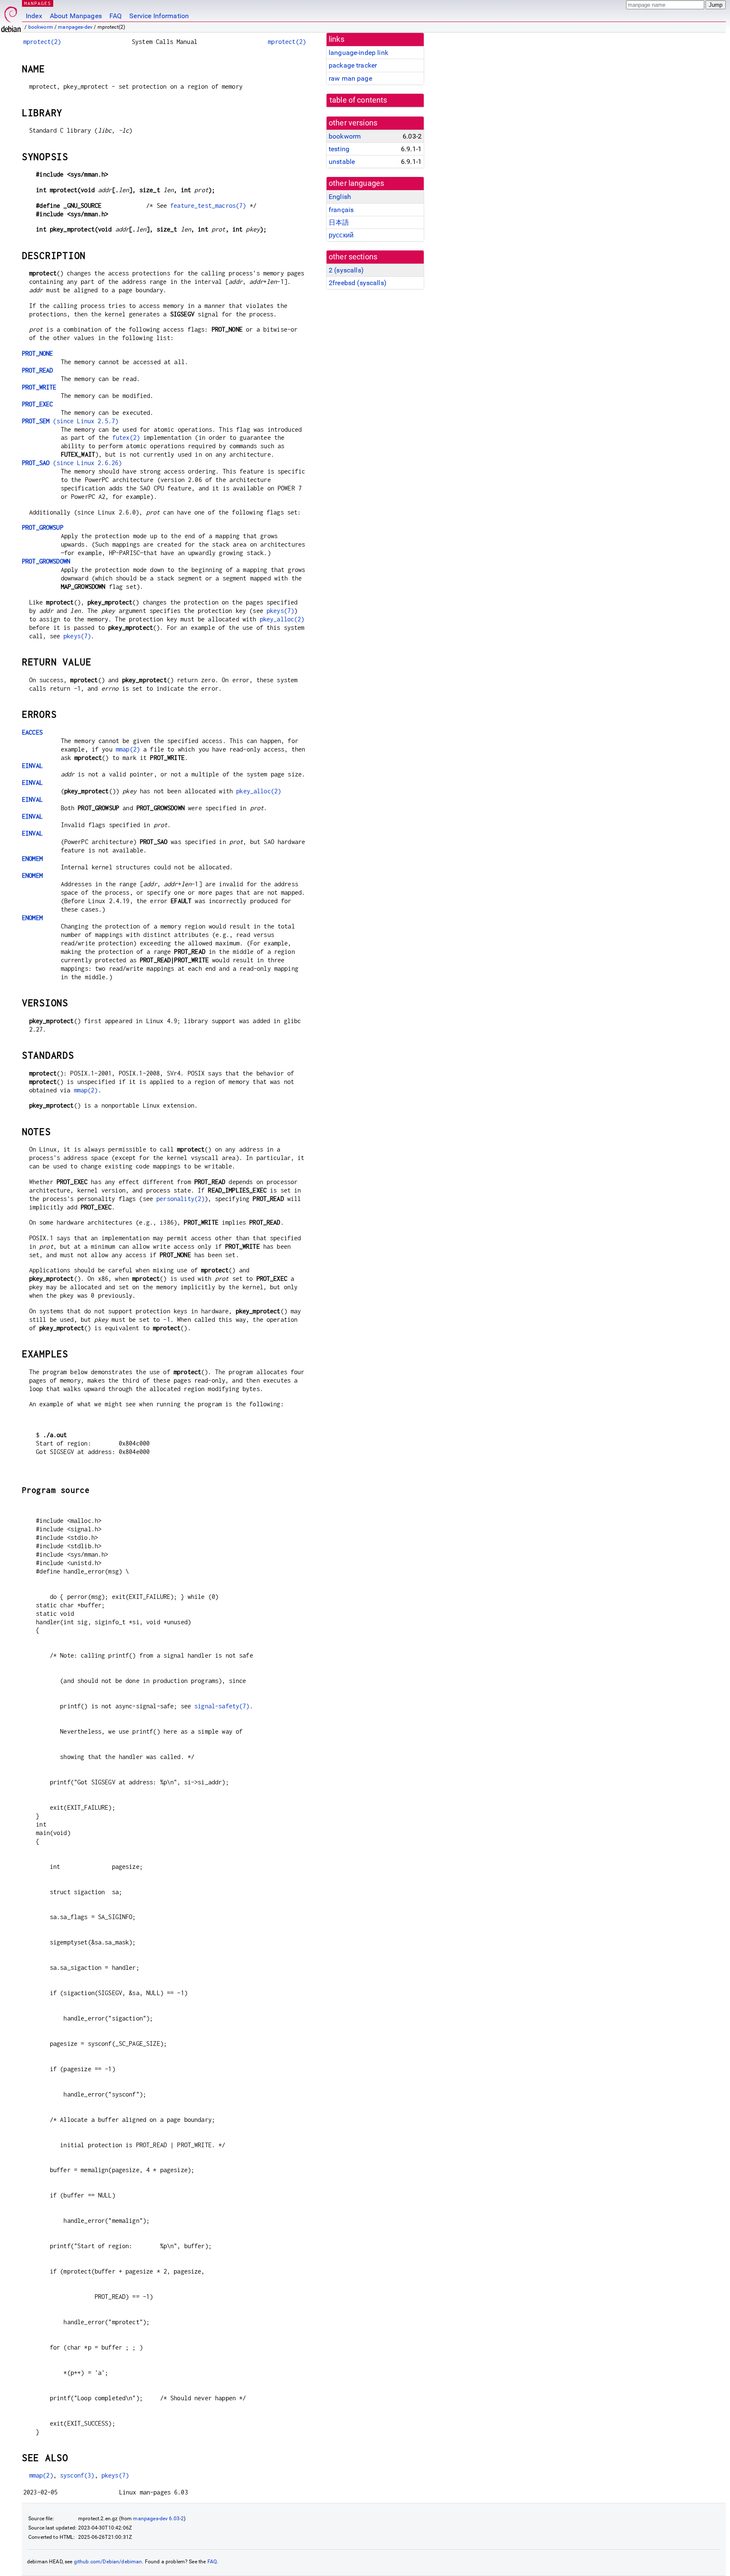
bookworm (41, 27)
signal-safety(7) (222, 1706)
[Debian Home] (11, 17)
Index (34, 16)
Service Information (159, 16)
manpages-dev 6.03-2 (158, 2519)
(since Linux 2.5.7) (70, 421)
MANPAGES (38, 3)
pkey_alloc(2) (282, 619)
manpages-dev (75, 27)
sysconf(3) (77, 2475)
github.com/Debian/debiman (108, 2562)
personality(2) (180, 1199)
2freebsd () (358, 283)
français (341, 210)
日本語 (339, 222)
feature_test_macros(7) (208, 206)
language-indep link (358, 53)
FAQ (116, 16)
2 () (346, 270)
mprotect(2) (42, 42)
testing (339, 149)
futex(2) (126, 437)
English (340, 197)
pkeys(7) (280, 611)
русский (341, 235)
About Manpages (76, 16)
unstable (342, 162)
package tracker (353, 65)
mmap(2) (128, 749)
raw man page (350, 78)
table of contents (358, 100)
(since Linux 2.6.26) (72, 463)
